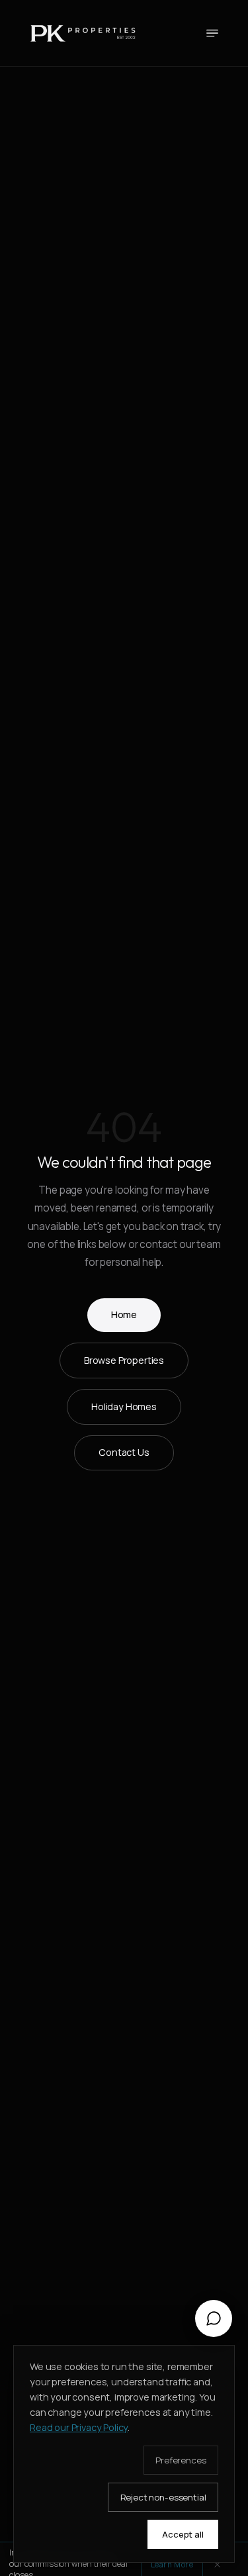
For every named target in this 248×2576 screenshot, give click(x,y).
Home (124, 1314)
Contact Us (124, 1452)
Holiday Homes (124, 1407)
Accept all (183, 2534)
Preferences (181, 2460)
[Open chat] (214, 2318)
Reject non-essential (163, 2497)
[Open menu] (212, 33)
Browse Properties (124, 1360)
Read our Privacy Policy (79, 2427)
